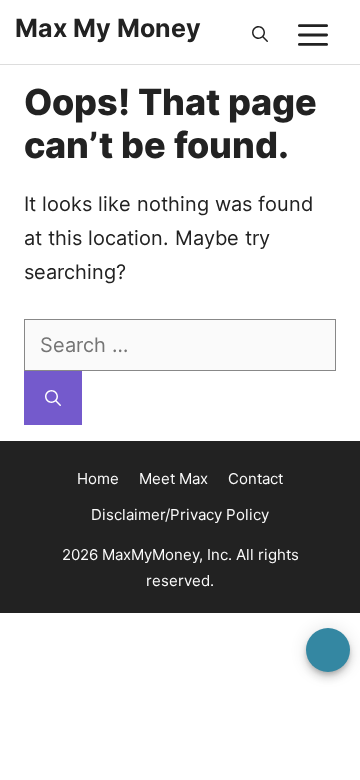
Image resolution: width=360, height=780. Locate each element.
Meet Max (173, 478)
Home (98, 478)
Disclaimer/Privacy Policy (180, 514)
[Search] (53, 398)
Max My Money (108, 28)
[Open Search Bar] (260, 35)
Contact (255, 478)
